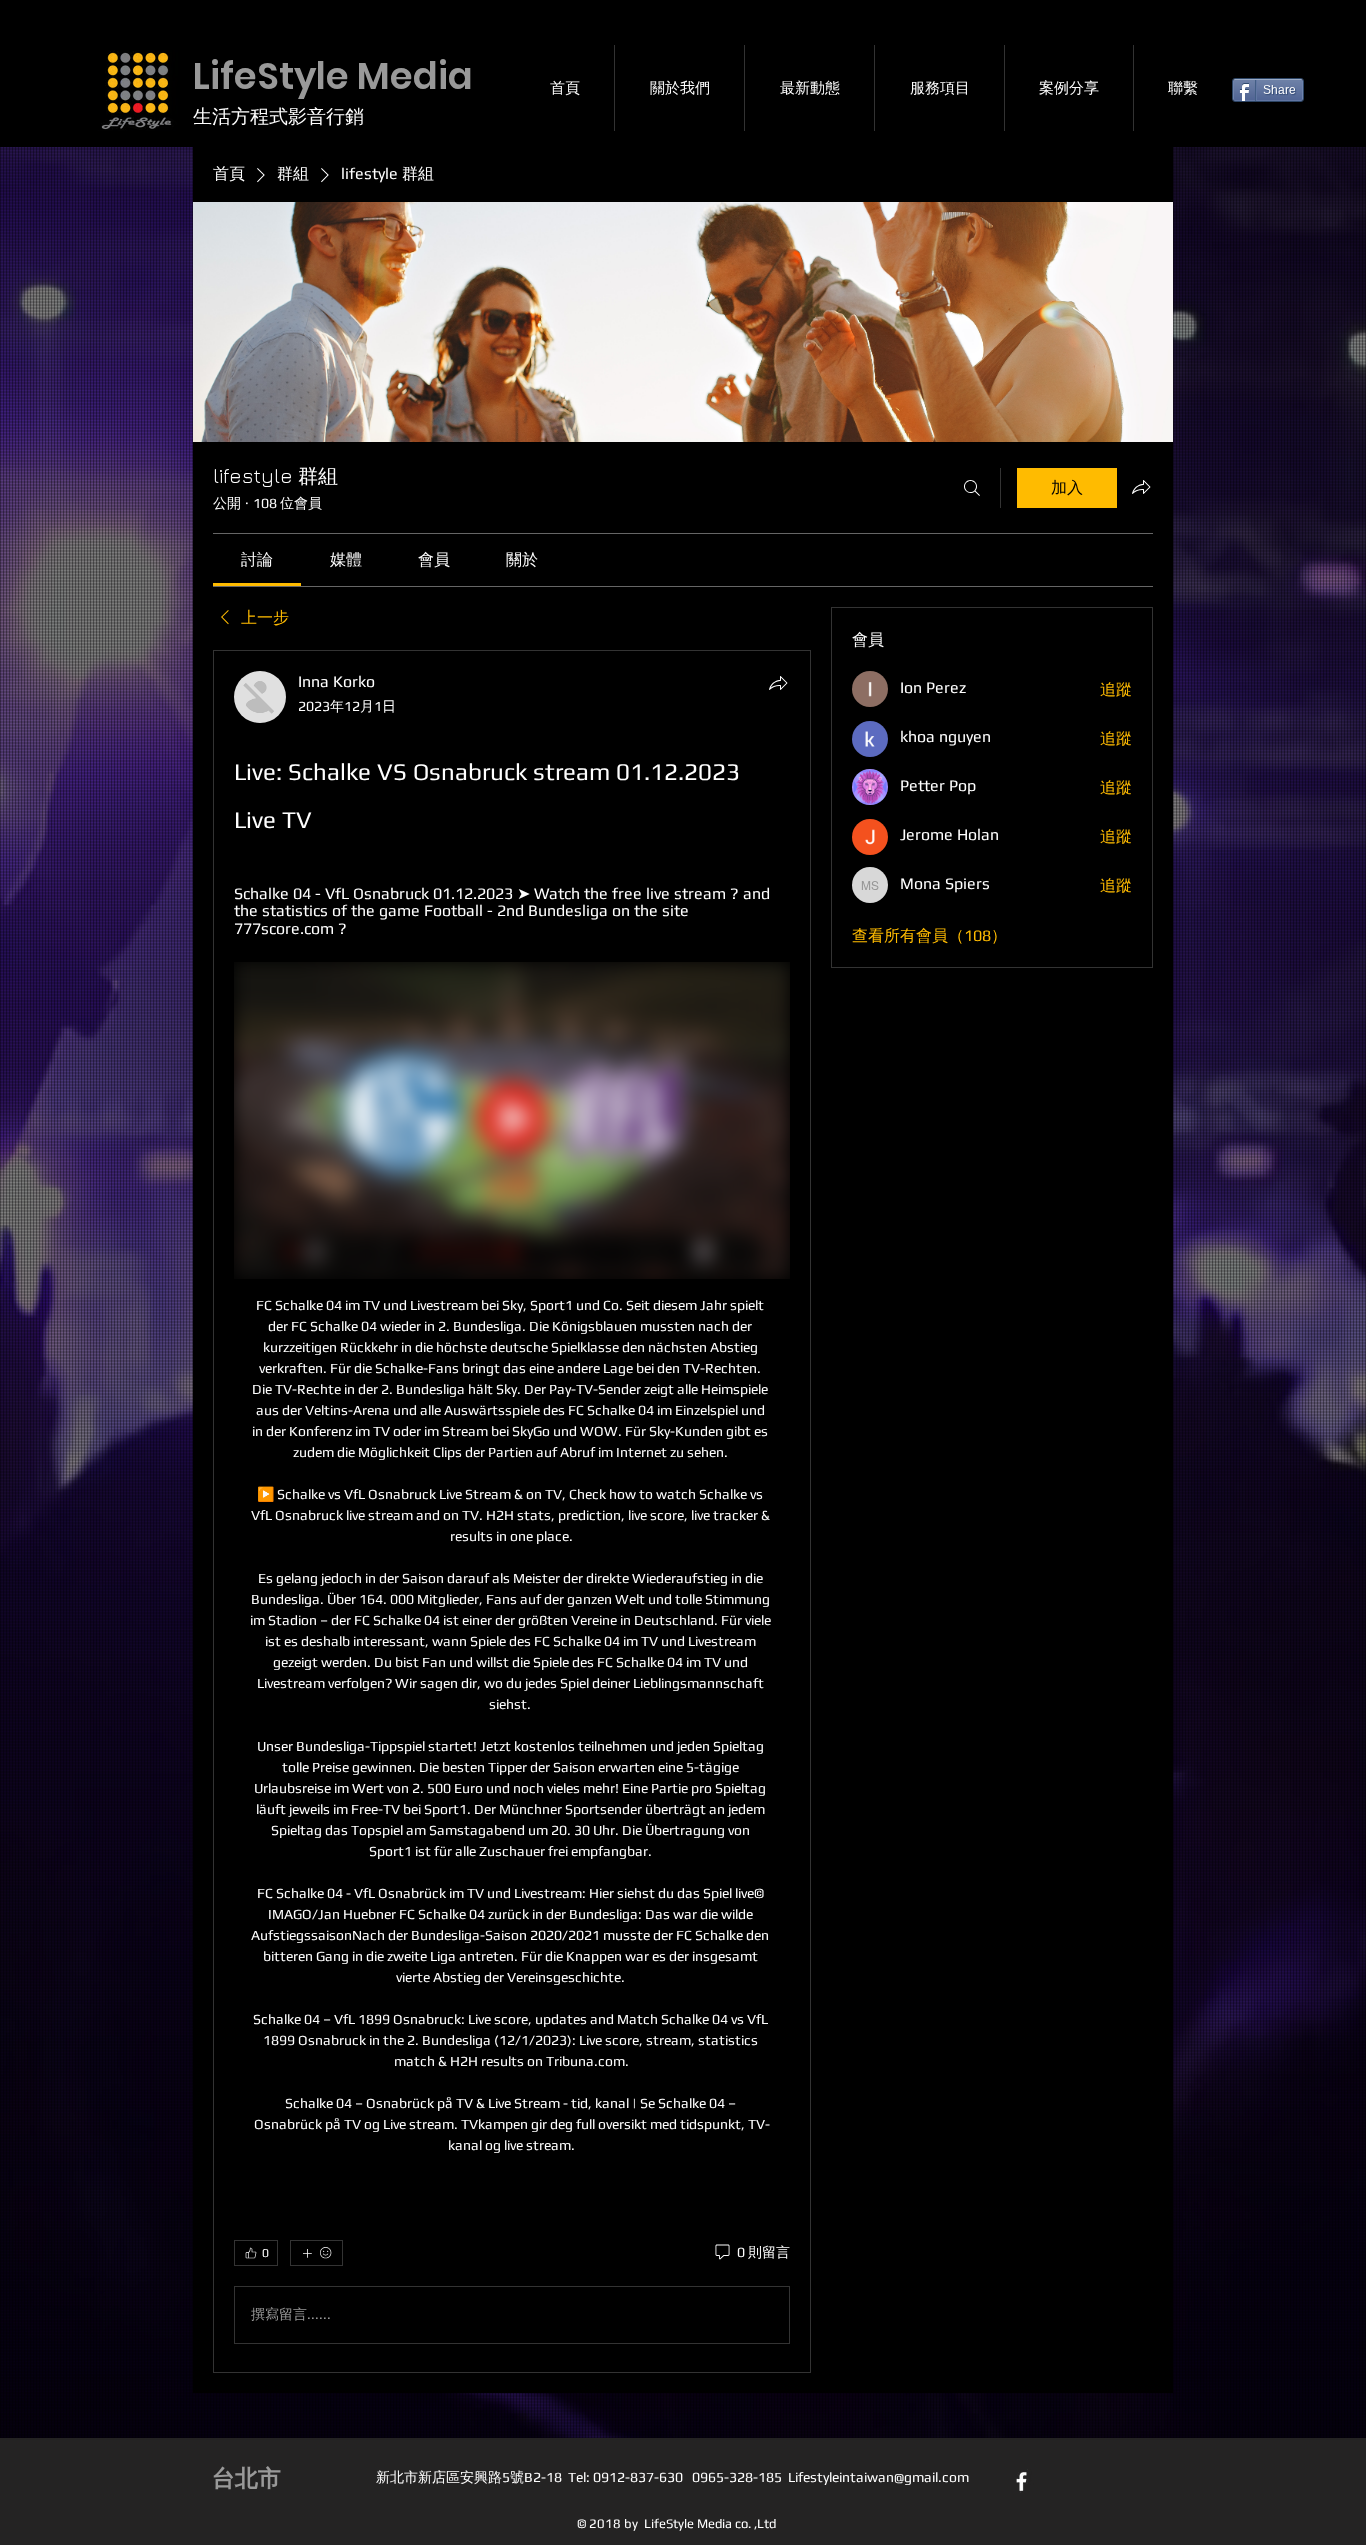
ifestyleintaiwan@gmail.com (882, 2477)
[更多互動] (316, 2253)
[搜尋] (972, 488)
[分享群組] (1141, 487)
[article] (512, 1511)
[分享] (778, 683)
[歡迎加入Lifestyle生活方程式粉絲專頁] (1021, 2481)
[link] (257, 559)
